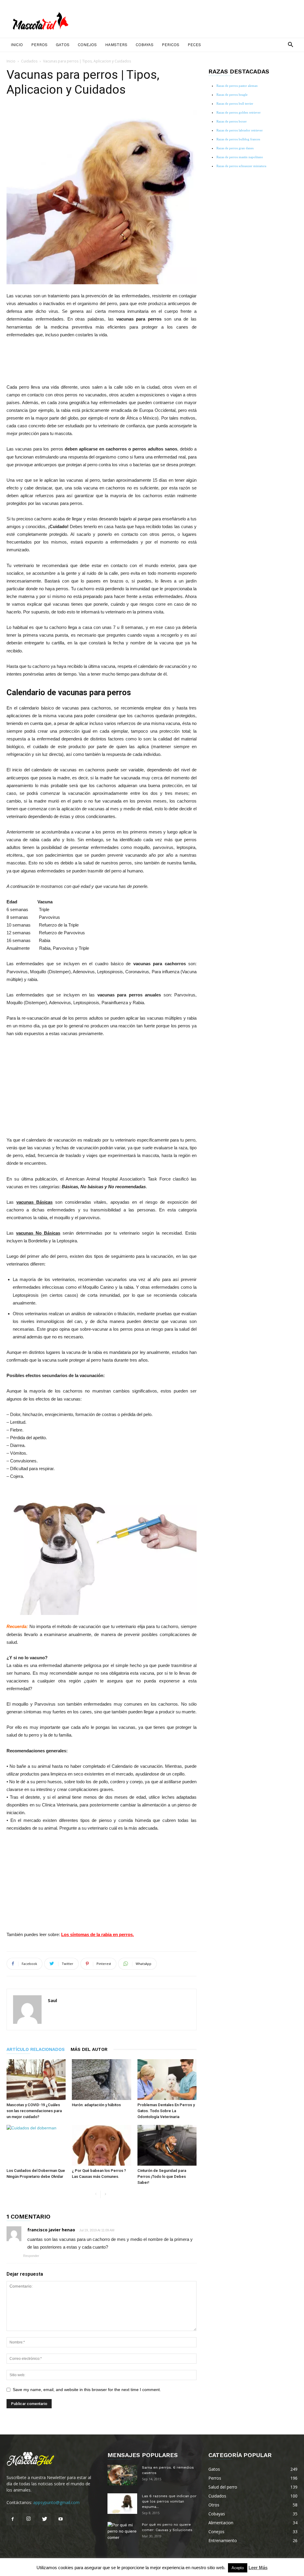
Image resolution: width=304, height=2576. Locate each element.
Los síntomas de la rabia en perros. (98, 1934)
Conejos (87, 45)
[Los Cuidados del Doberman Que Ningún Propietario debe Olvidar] (36, 2145)
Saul (52, 2000)
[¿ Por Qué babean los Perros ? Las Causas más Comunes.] (101, 2145)
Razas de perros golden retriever (239, 112)
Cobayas (145, 45)
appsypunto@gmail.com (56, 2502)
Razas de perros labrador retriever (240, 130)
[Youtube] (61, 2519)
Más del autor (89, 2049)
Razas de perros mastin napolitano (240, 157)
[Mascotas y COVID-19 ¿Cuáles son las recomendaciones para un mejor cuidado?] (36, 2080)
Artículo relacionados (36, 2049)
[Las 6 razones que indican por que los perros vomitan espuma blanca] (122, 2504)
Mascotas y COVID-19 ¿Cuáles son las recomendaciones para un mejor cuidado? (34, 2111)
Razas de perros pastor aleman (237, 86)
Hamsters (116, 45)
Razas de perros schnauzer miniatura (241, 166)
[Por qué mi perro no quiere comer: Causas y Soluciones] (122, 2532)
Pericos (171, 45)
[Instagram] (28, 2519)
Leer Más (258, 2568)
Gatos (63, 45)
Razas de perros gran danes (235, 148)
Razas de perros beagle (232, 95)
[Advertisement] (102, 360)
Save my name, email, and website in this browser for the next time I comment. (87, 2390)
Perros (39, 45)
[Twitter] (45, 2519)
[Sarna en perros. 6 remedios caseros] (122, 2475)
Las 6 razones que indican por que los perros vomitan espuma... (169, 2501)
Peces (194, 45)
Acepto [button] (238, 2568)
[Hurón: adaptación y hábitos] (101, 2080)
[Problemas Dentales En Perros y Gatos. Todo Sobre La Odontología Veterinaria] (167, 2080)
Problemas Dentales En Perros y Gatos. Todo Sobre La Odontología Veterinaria (166, 2111)
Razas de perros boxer (232, 121)
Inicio (17, 45)
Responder (31, 2256)
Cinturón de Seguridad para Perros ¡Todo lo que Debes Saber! (162, 2177)
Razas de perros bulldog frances (238, 139)
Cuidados (29, 61)
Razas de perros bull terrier (235, 103)
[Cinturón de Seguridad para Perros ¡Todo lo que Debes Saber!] (167, 2145)
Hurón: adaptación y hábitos (96, 2105)
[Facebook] (12, 2519)
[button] (290, 45)
